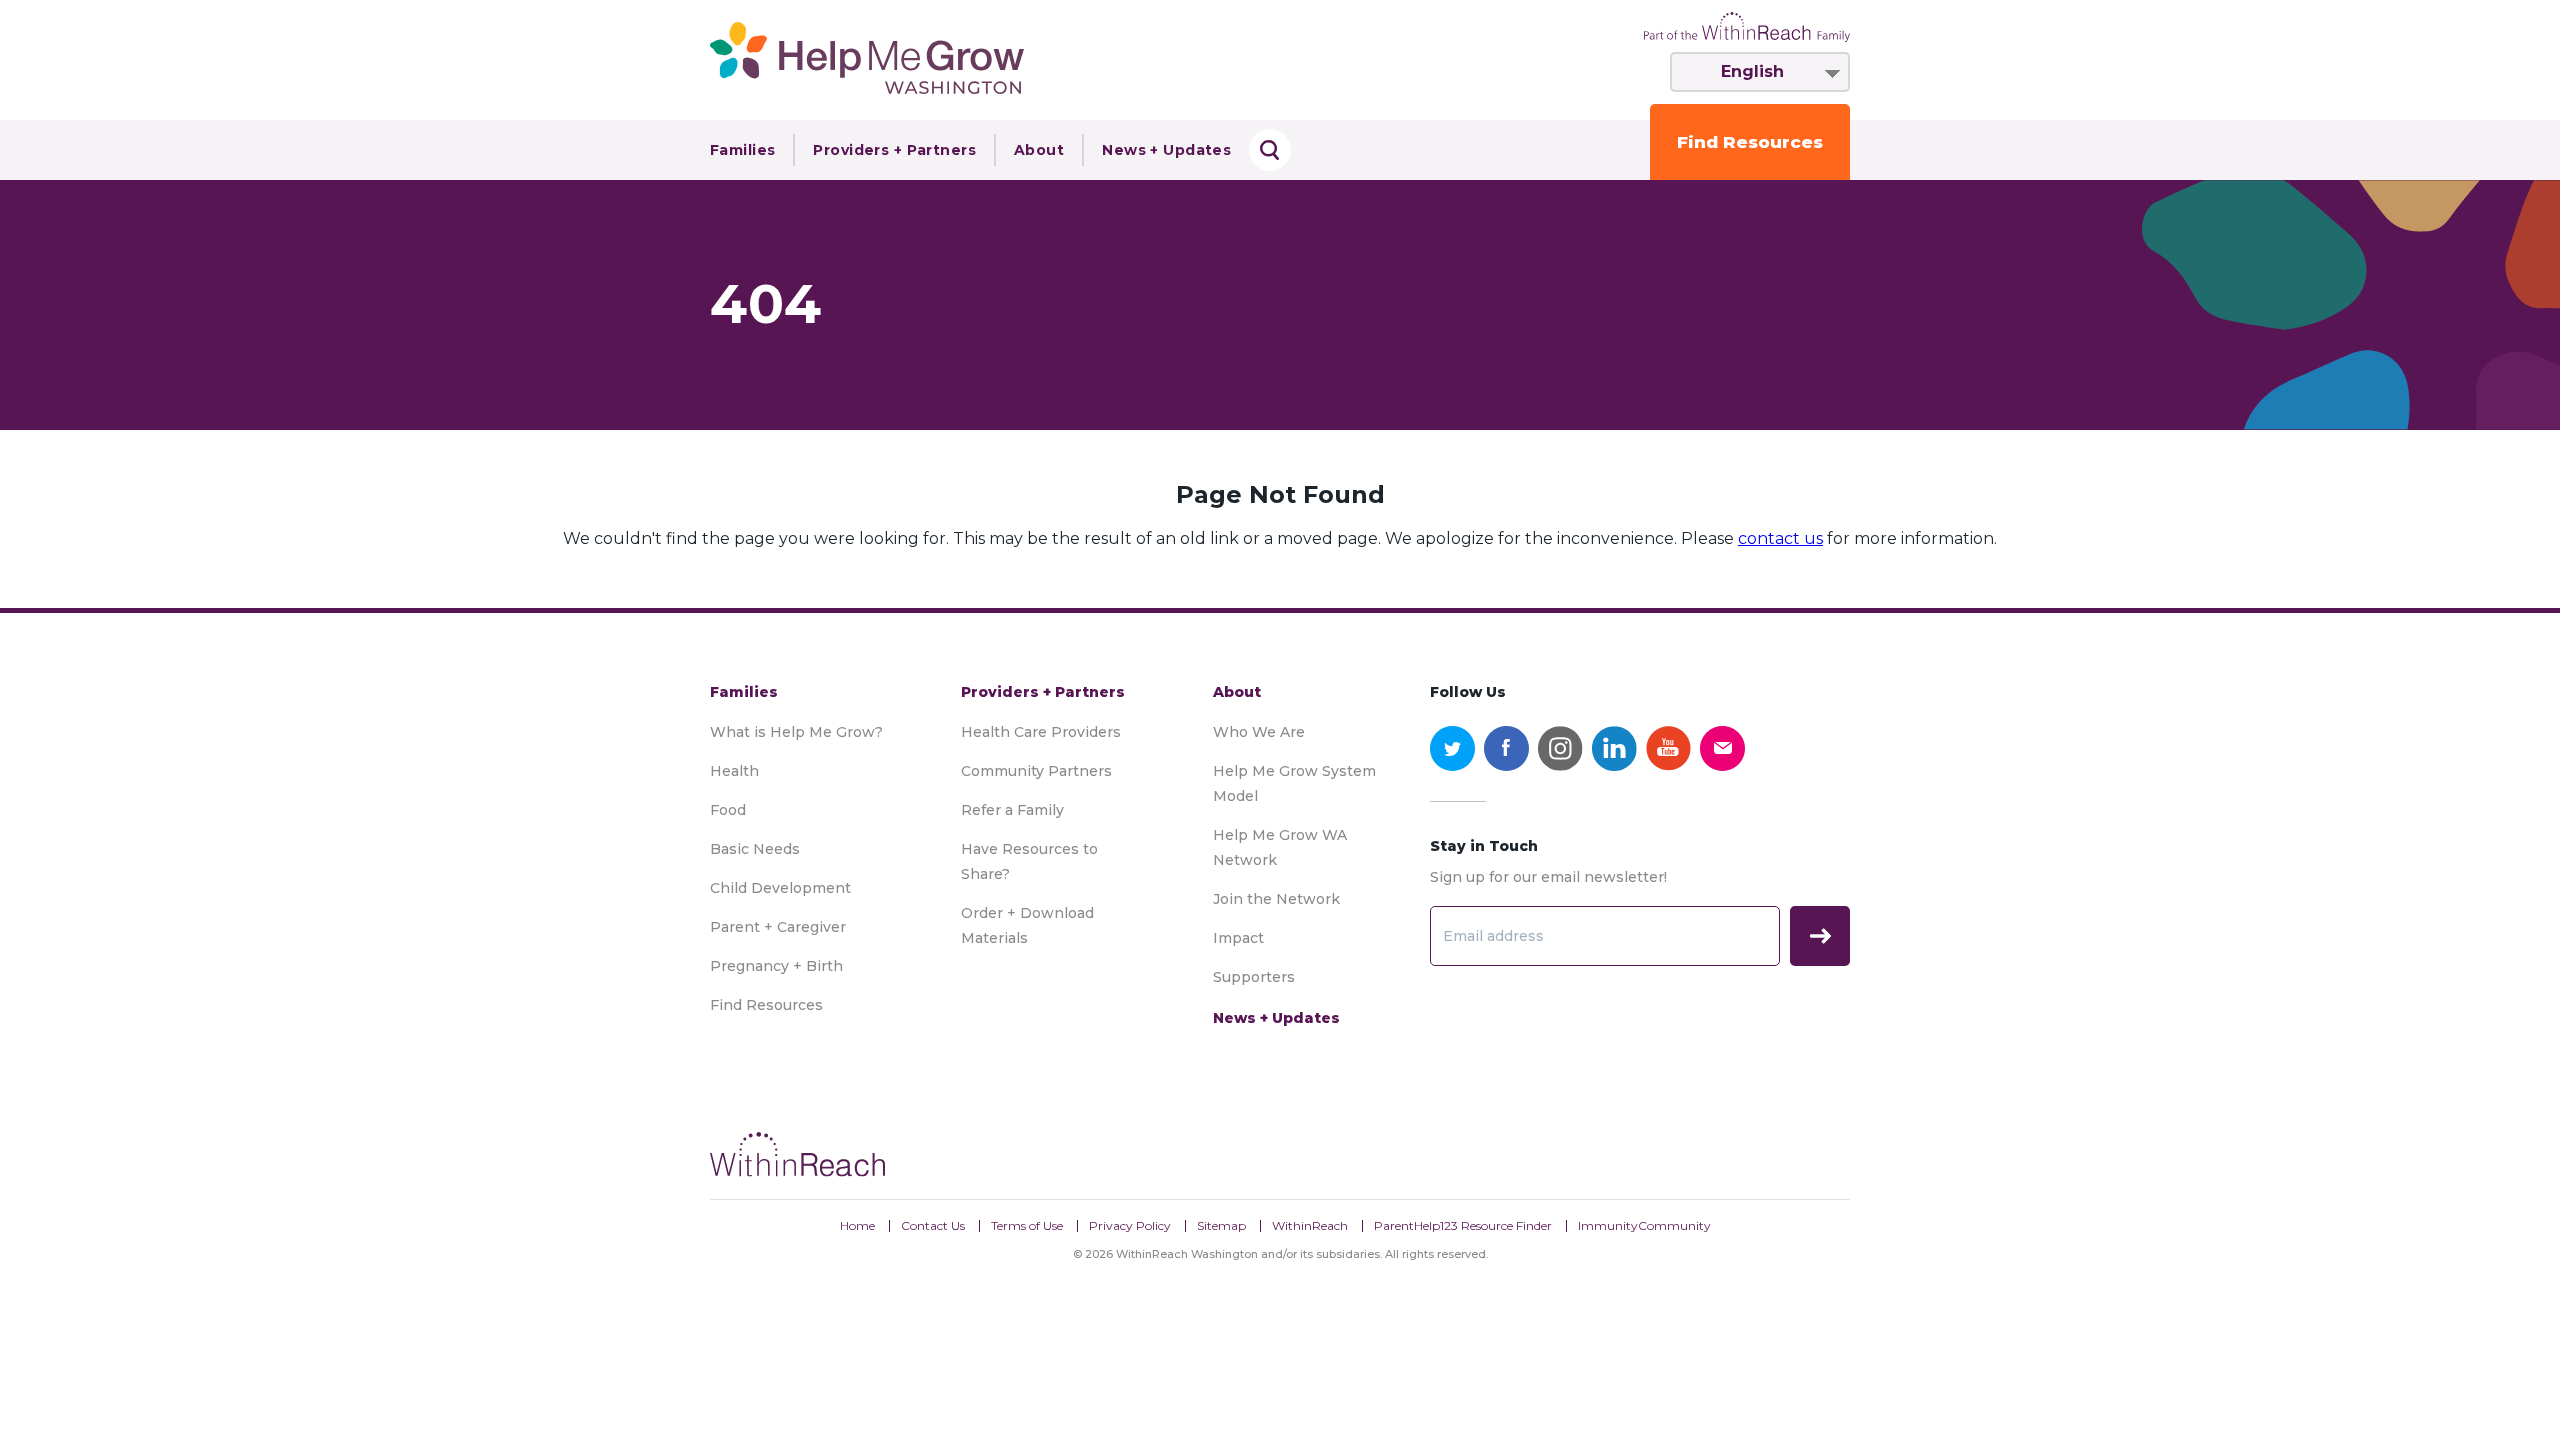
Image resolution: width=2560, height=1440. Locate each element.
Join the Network (1276, 899)
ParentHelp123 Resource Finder (1463, 1225)
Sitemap (1221, 1225)
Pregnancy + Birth (776, 966)
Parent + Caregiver (778, 927)
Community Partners (1036, 771)
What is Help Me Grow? (796, 732)
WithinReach (1310, 1225)
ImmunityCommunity (1644, 1225)
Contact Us (933, 1225)
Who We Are (1259, 732)
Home (857, 1225)
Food (728, 810)
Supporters (1254, 977)
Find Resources (1750, 142)
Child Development (780, 888)
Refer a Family (1012, 810)
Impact (1238, 938)
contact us (1780, 538)
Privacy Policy (1130, 1225)
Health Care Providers (1041, 732)
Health (734, 771)
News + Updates (1166, 150)
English (1752, 71)
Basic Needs (755, 849)
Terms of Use (1027, 1225)
